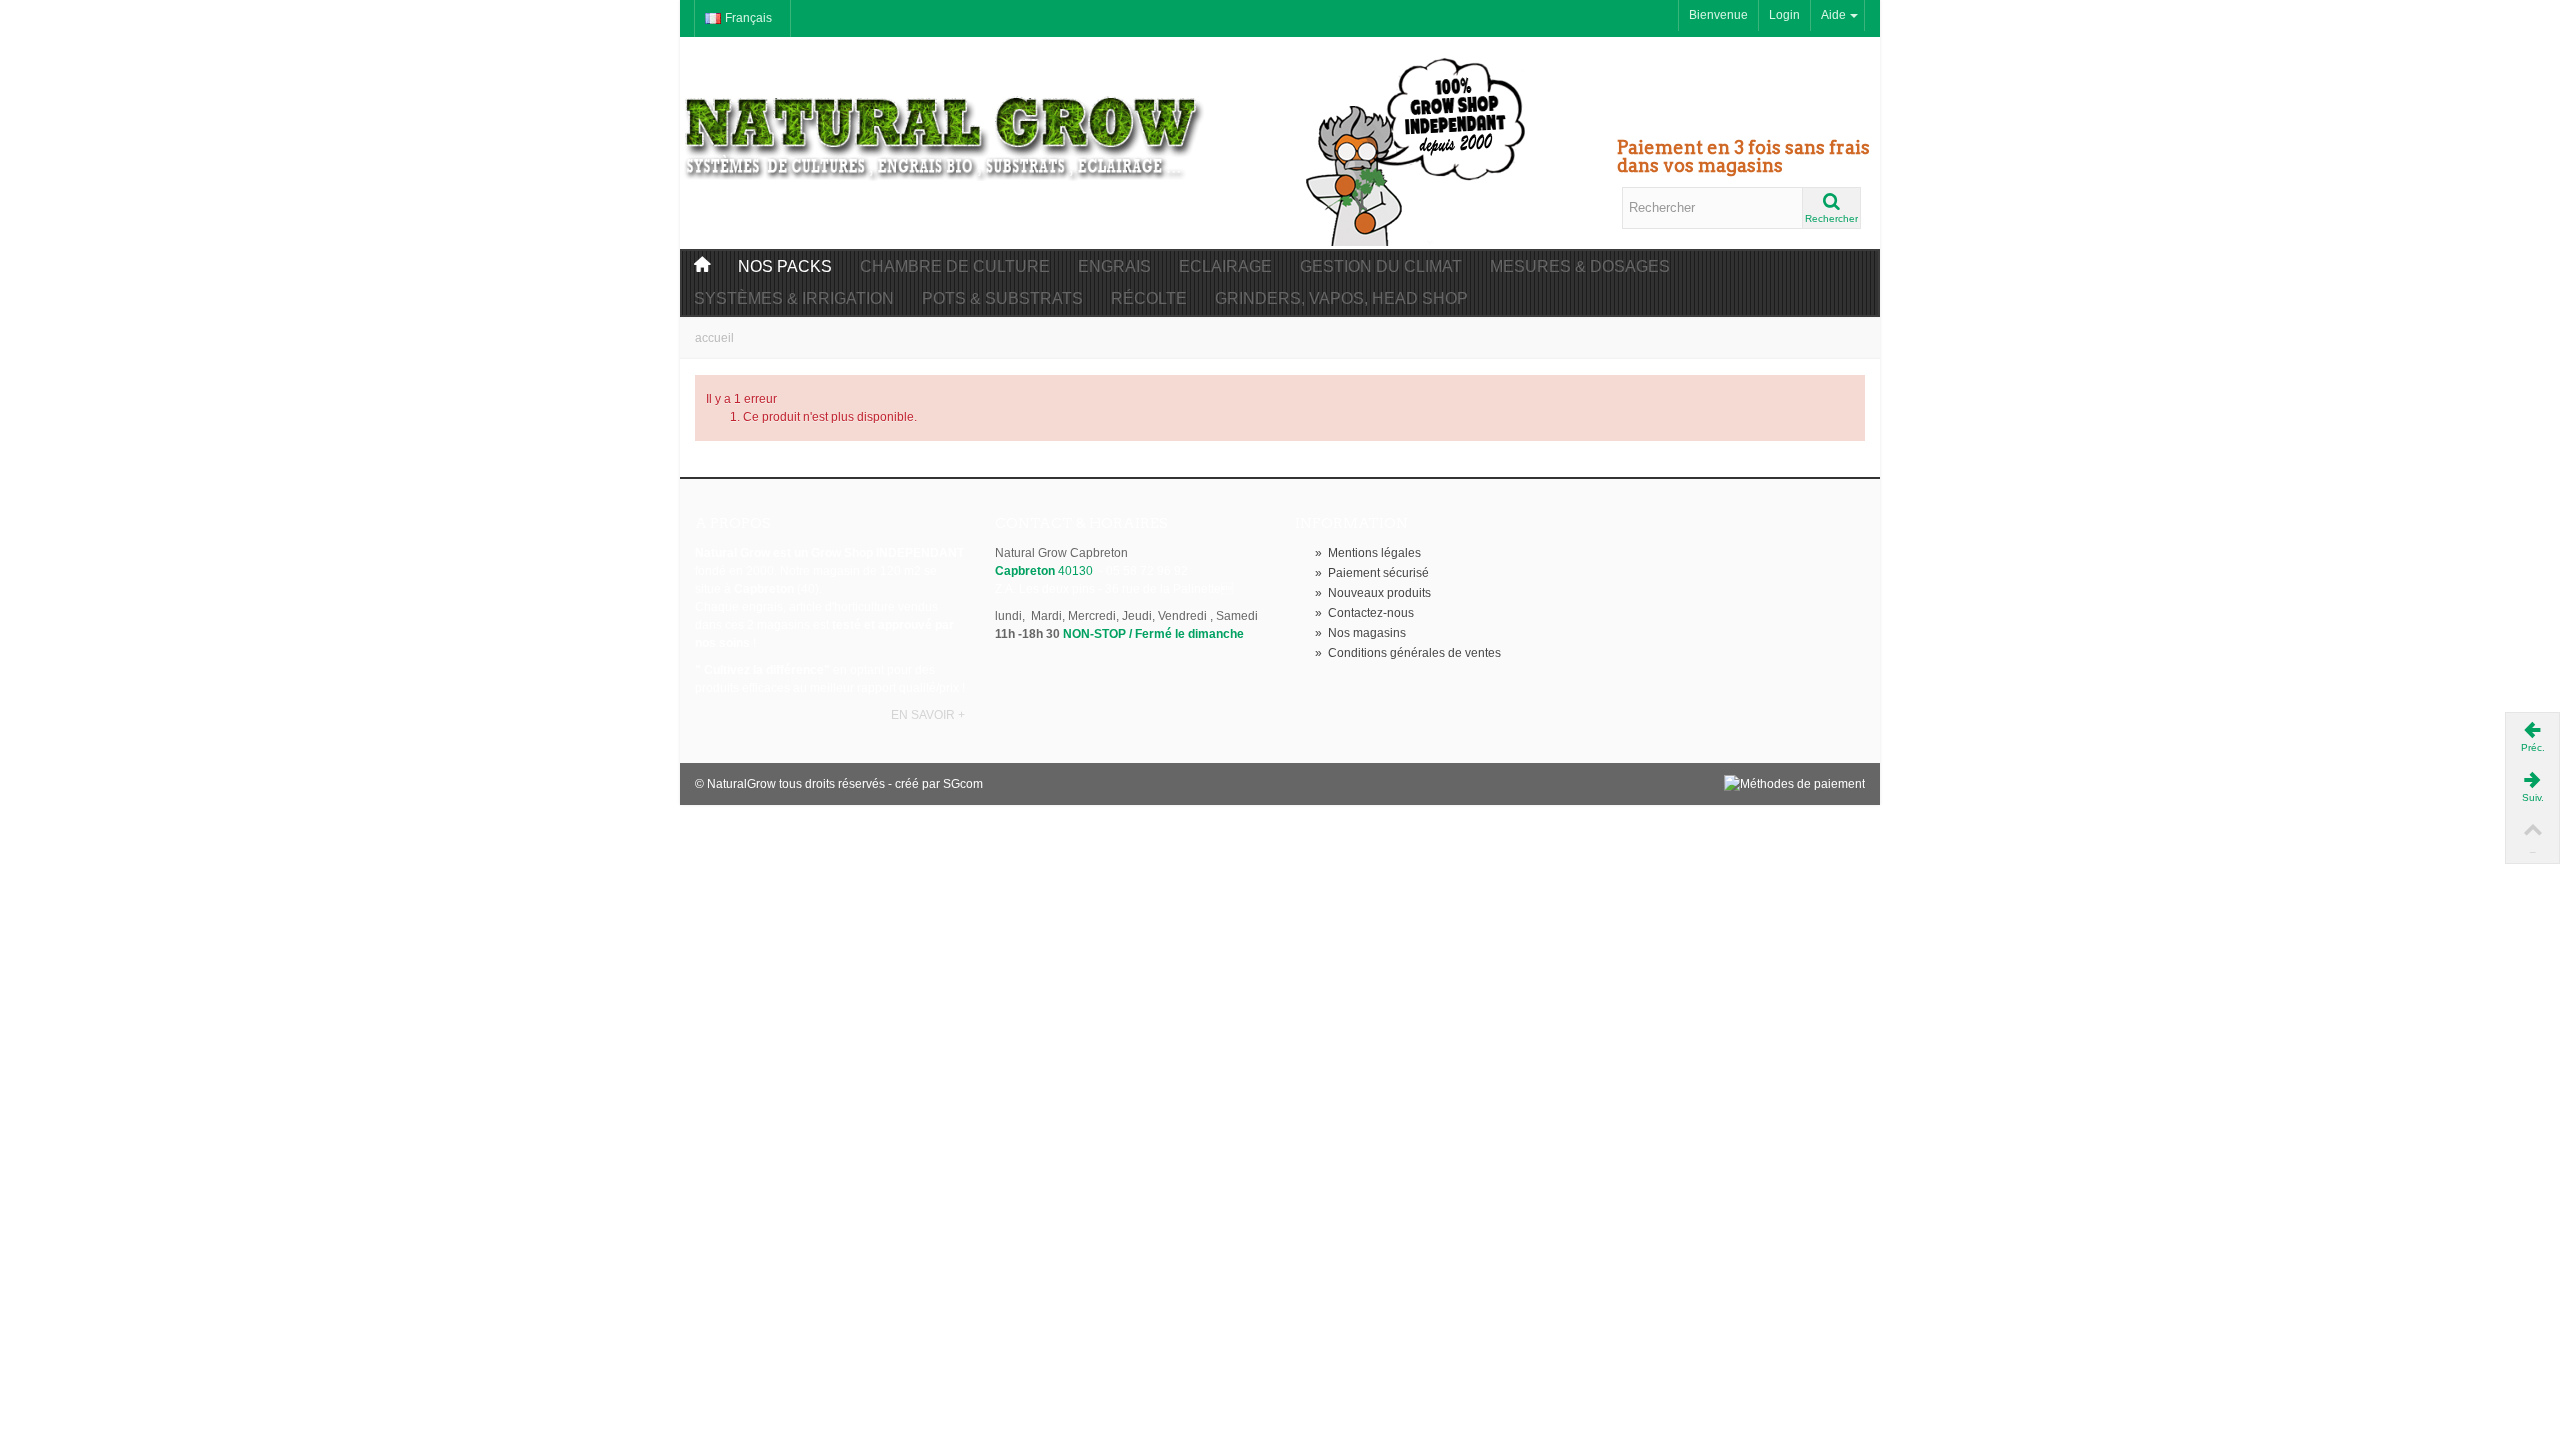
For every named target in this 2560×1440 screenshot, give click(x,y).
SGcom (963, 784)
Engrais (1114, 266)
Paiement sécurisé (1372, 573)
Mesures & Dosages (1580, 266)
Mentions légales (1368, 553)
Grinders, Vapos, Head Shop (1341, 298)
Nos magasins (1360, 633)
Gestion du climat (1381, 266)
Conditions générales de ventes (1408, 653)
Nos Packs (785, 266)
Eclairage (1225, 266)
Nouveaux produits (1373, 593)
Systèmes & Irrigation (794, 298)
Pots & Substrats (1002, 298)
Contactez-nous (1364, 613)
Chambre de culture (955, 266)
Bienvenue (1718, 15)
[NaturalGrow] (945, 128)
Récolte (1149, 298)
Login (1784, 15)
